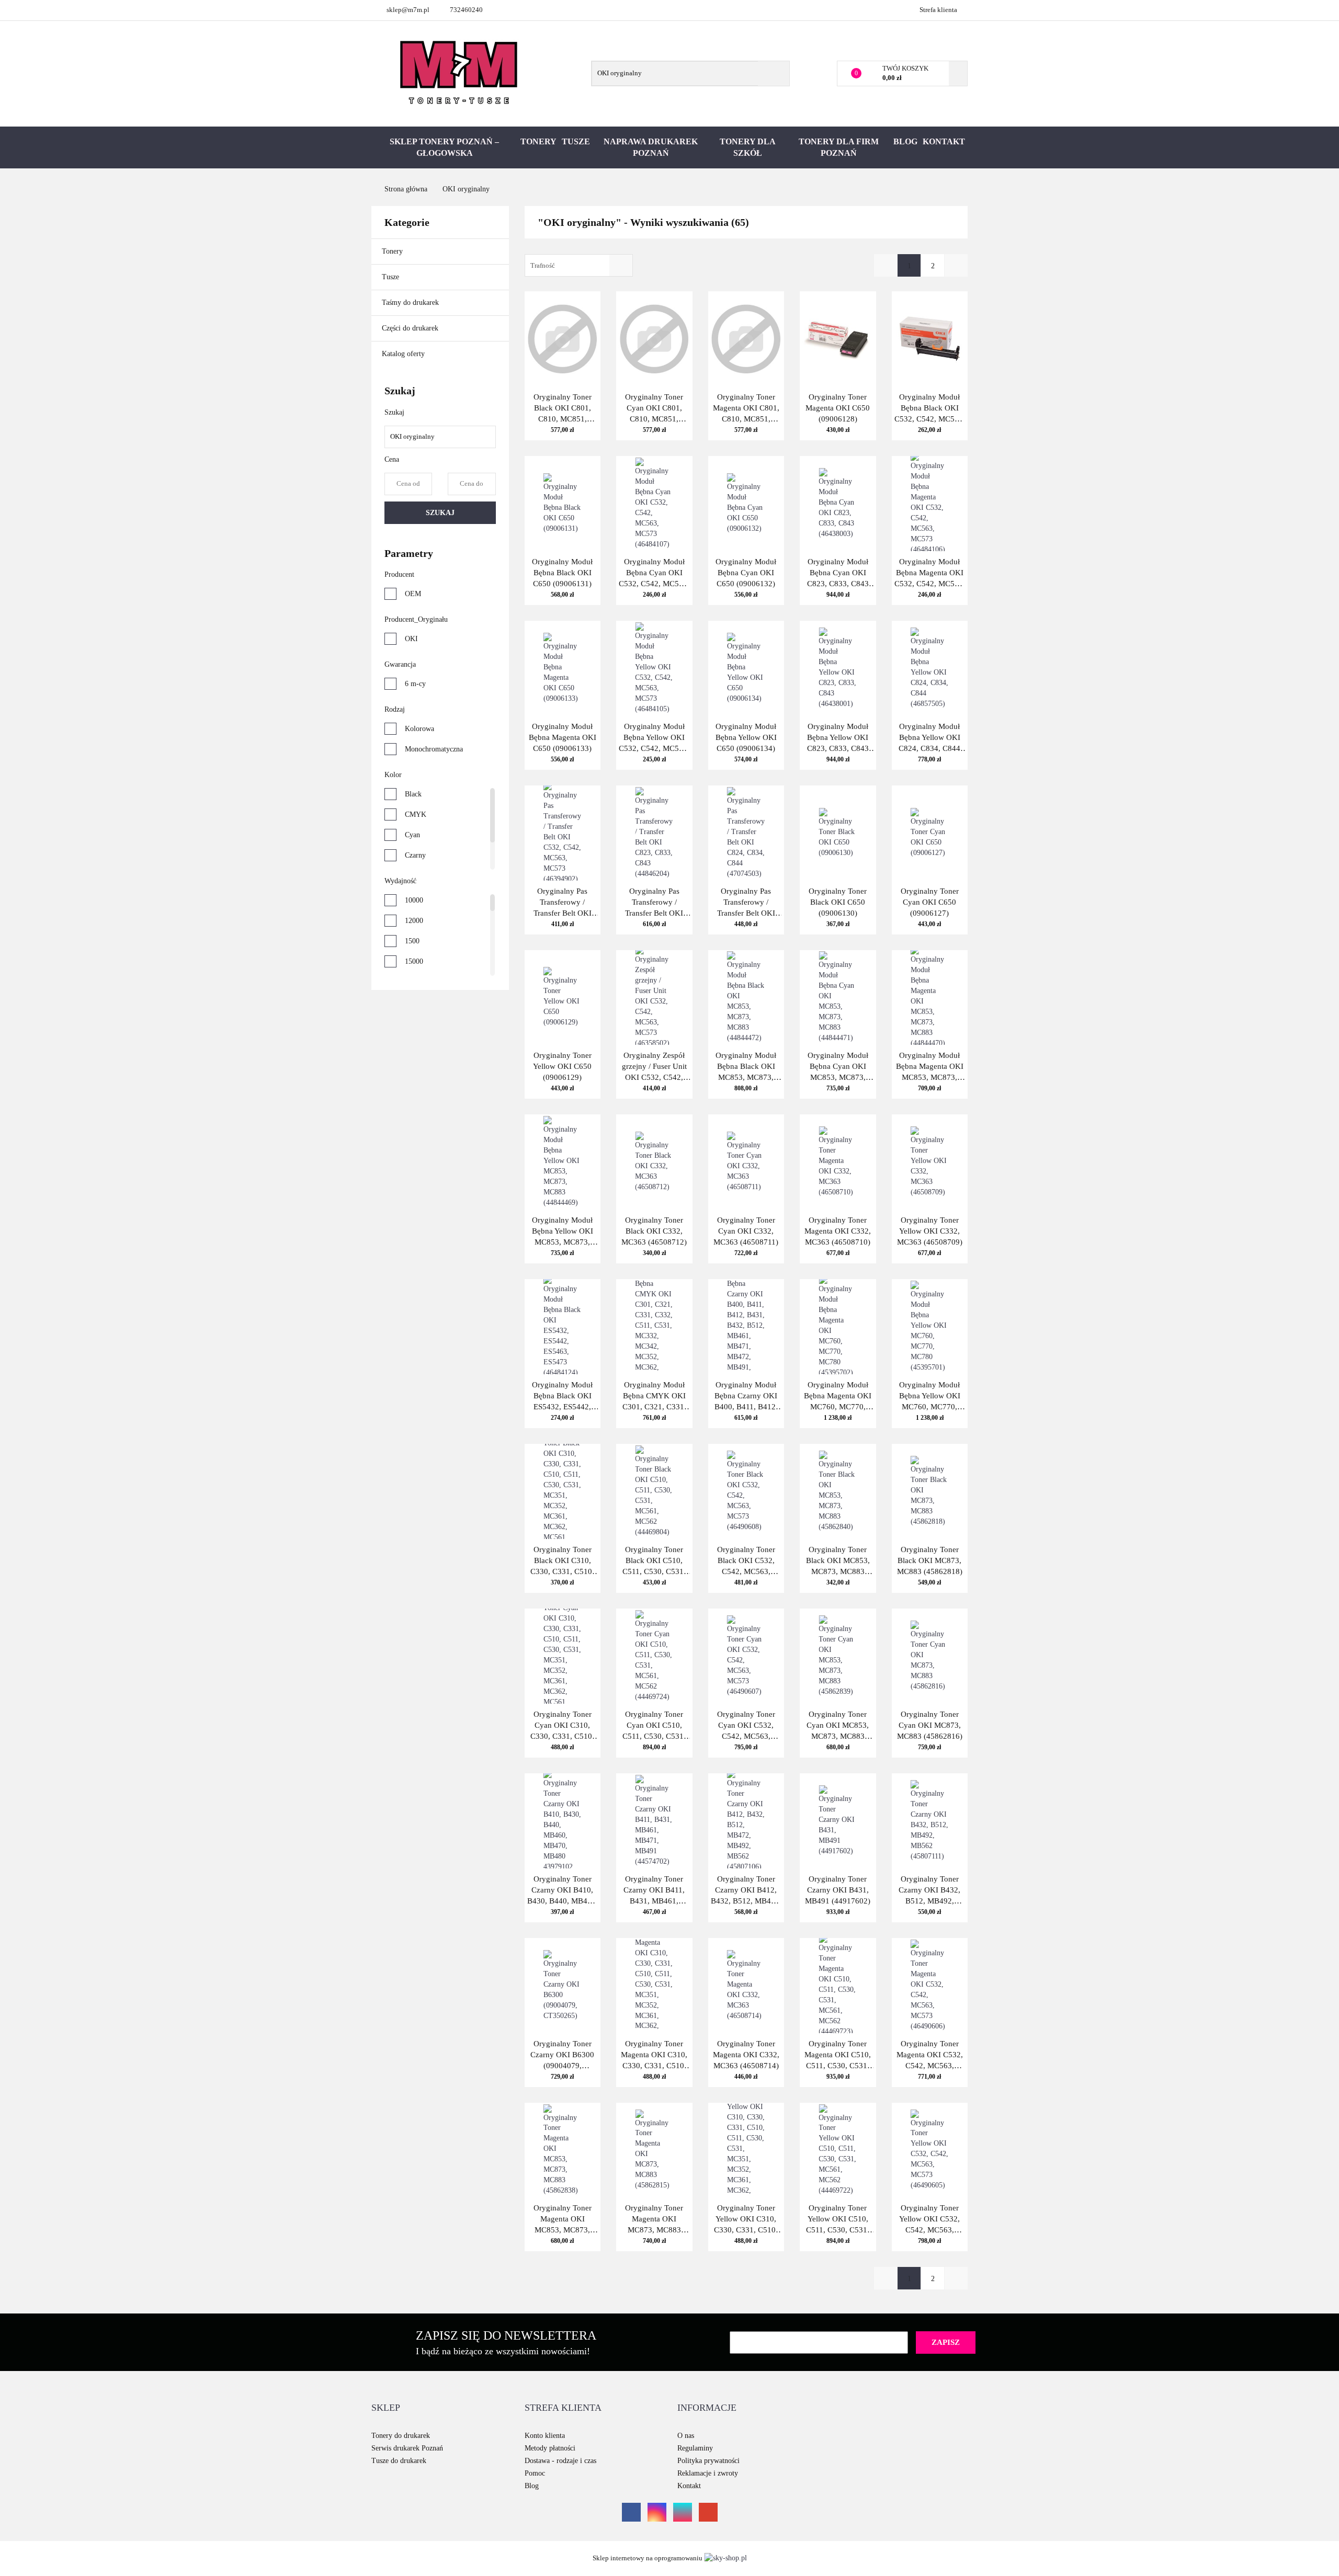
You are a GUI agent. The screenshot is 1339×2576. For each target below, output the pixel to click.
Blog (905, 141)
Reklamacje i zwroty (708, 2473)
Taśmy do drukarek (411, 303)
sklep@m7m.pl (408, 10)
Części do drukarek (410, 328)
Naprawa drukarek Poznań (651, 147)
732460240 (466, 10)
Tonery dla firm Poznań (839, 147)
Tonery (538, 141)
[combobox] (579, 265)
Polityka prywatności (708, 2461)
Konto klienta (545, 2436)
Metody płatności (550, 2448)
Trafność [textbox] (543, 265)
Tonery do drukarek (401, 2436)
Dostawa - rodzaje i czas (560, 2461)
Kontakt (944, 141)
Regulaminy (695, 2448)
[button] (386, 2408)
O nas (686, 2436)
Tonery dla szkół (748, 147)
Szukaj (440, 513)
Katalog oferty (403, 354)
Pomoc (535, 2473)
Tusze (576, 141)
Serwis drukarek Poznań (407, 2448)
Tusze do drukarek (399, 2461)
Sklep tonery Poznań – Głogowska (444, 147)
